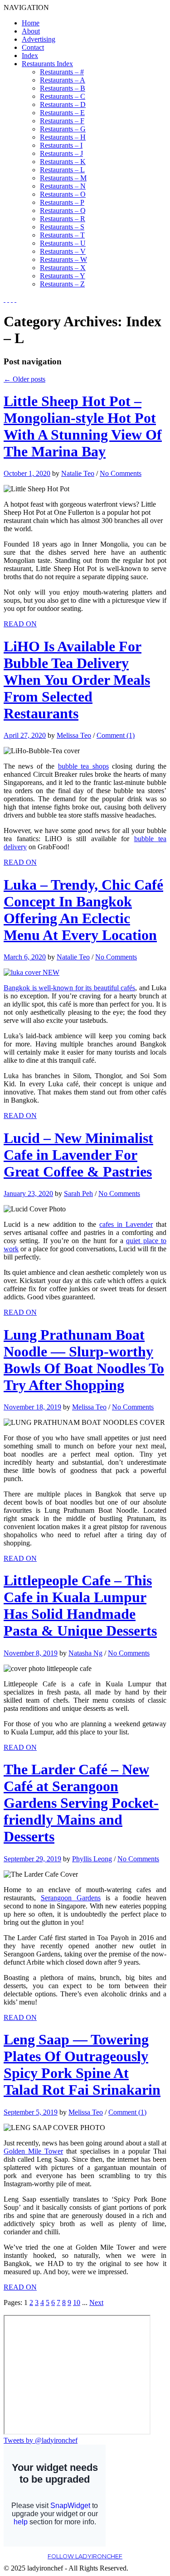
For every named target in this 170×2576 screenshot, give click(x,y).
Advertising (39, 39)
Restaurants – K (63, 162)
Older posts (24, 379)
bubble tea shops (83, 766)
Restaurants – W (63, 259)
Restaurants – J (61, 153)
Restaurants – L (62, 170)
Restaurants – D (63, 104)
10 (77, 2302)
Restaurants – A (63, 80)
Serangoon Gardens (71, 1898)
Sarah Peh (78, 1194)
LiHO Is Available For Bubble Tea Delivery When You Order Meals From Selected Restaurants (77, 680)
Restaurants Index (47, 64)
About (31, 31)
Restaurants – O (63, 194)
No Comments (121, 473)
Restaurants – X (63, 268)
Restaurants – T (62, 235)
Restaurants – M (63, 178)
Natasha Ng (85, 1653)
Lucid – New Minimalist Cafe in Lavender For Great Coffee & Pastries (78, 1155)
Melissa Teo (74, 735)
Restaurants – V (63, 251)
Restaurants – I (61, 145)
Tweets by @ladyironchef (41, 2440)
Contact (33, 47)
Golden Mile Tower (33, 2151)
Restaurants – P (62, 202)
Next (96, 2302)
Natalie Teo (78, 473)
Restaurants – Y (63, 276)
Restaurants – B (63, 88)
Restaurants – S (62, 227)
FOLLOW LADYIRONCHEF (85, 2556)
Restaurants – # (62, 72)
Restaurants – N (63, 186)
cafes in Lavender (126, 1224)
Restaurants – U (63, 243)
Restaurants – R (63, 219)
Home (31, 23)
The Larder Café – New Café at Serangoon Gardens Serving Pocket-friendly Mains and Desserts (81, 1803)
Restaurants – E (62, 113)
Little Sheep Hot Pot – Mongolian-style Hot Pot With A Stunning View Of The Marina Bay (83, 426)
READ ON (20, 624)
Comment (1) (116, 735)
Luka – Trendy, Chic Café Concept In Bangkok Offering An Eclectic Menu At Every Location (83, 910)
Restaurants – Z (62, 284)
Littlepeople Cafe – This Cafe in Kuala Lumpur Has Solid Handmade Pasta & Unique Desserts (80, 1605)
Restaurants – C (63, 96)
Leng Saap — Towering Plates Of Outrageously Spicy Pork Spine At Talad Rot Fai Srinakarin (82, 2065)
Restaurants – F (62, 121)
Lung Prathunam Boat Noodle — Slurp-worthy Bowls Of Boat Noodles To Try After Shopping (84, 1360)
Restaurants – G (63, 129)
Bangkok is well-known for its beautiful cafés (69, 988)
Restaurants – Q (63, 211)
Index (30, 56)
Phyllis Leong (92, 1859)
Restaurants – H (63, 137)
